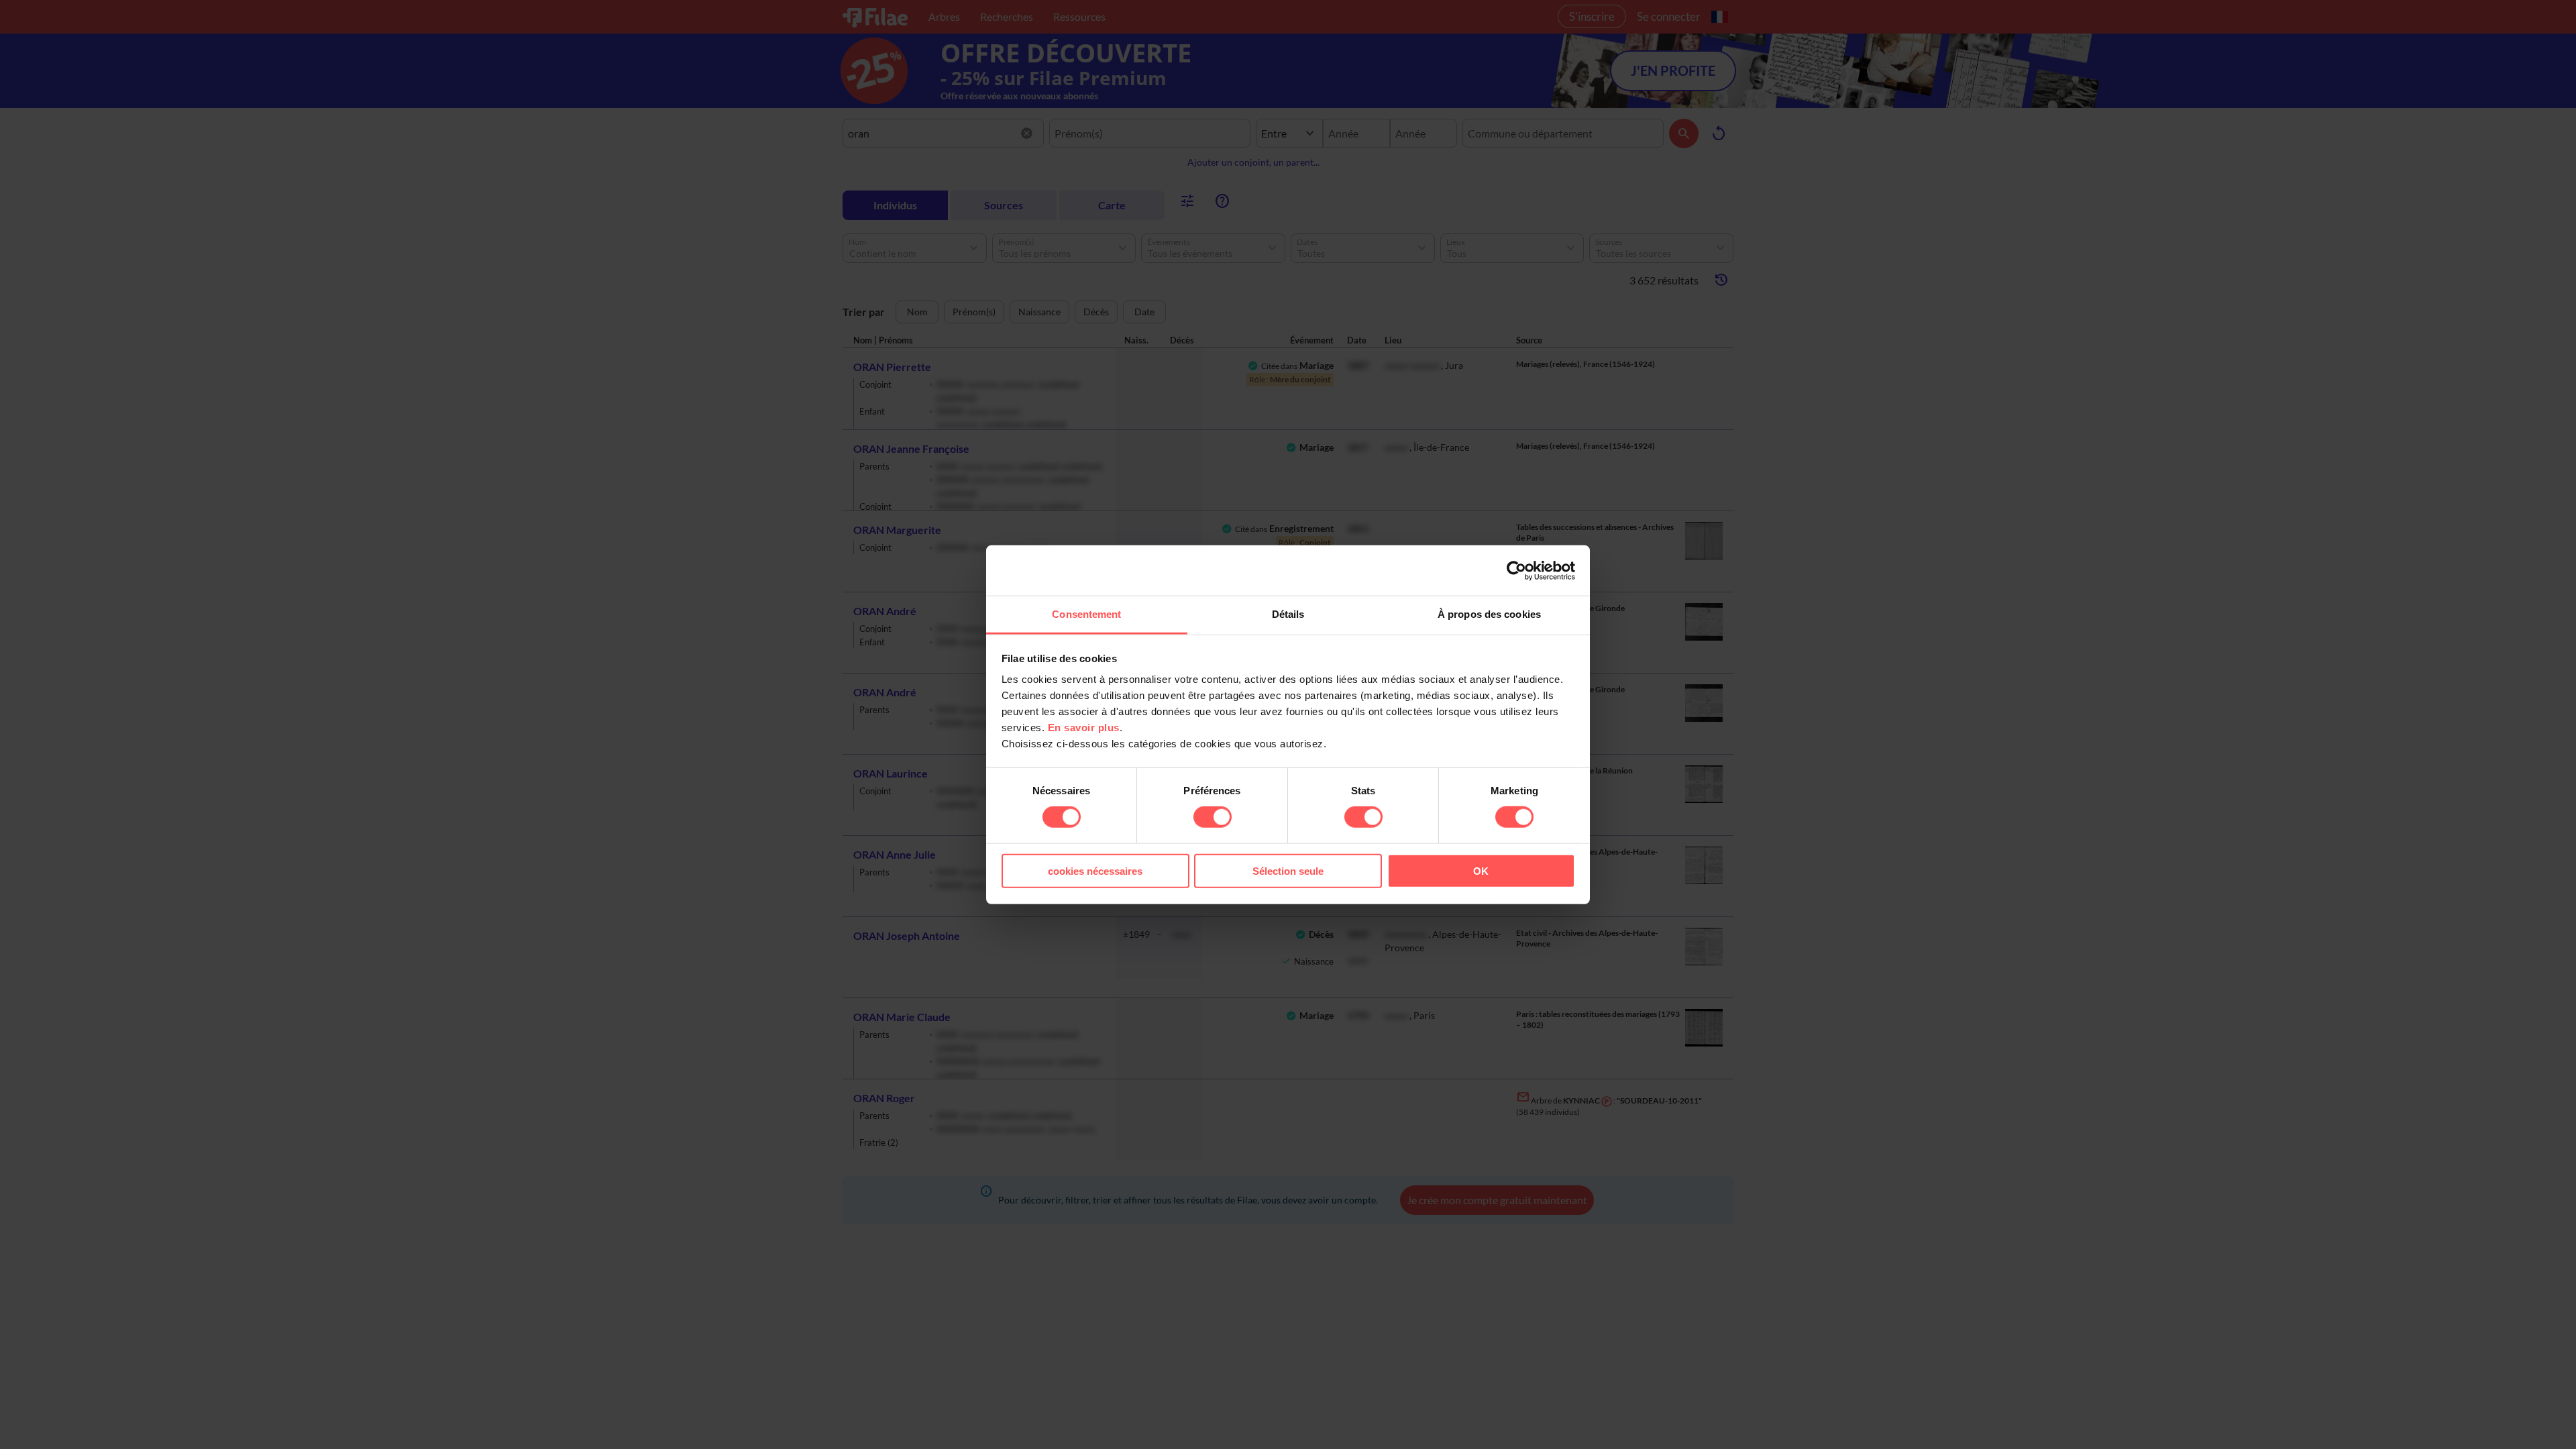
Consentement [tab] (1086, 614)
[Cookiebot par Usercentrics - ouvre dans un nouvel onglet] (1516, 570)
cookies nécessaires (1095, 871)
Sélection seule (1288, 871)
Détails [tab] (1288, 614)
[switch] (1213, 817)
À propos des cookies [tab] (1489, 614)
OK (1481, 871)
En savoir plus (1084, 728)
